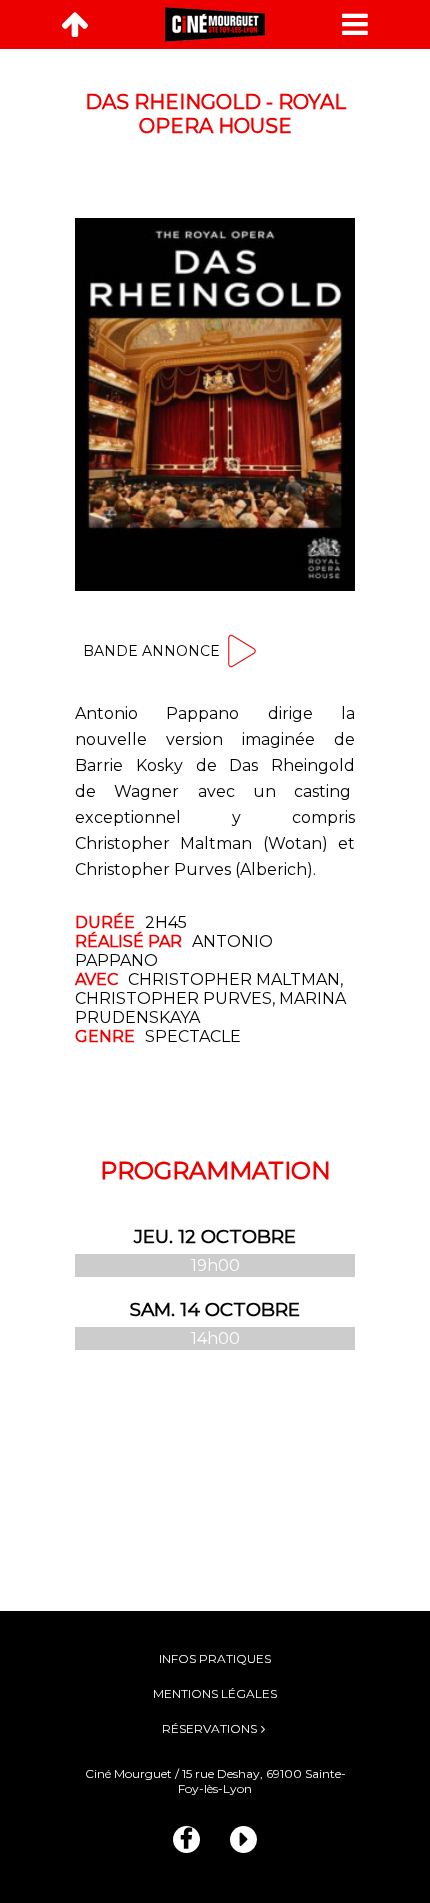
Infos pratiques (215, 1658)
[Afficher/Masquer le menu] (355, 24)
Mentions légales (215, 1693)
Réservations (209, 1728)
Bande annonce (151, 651)
